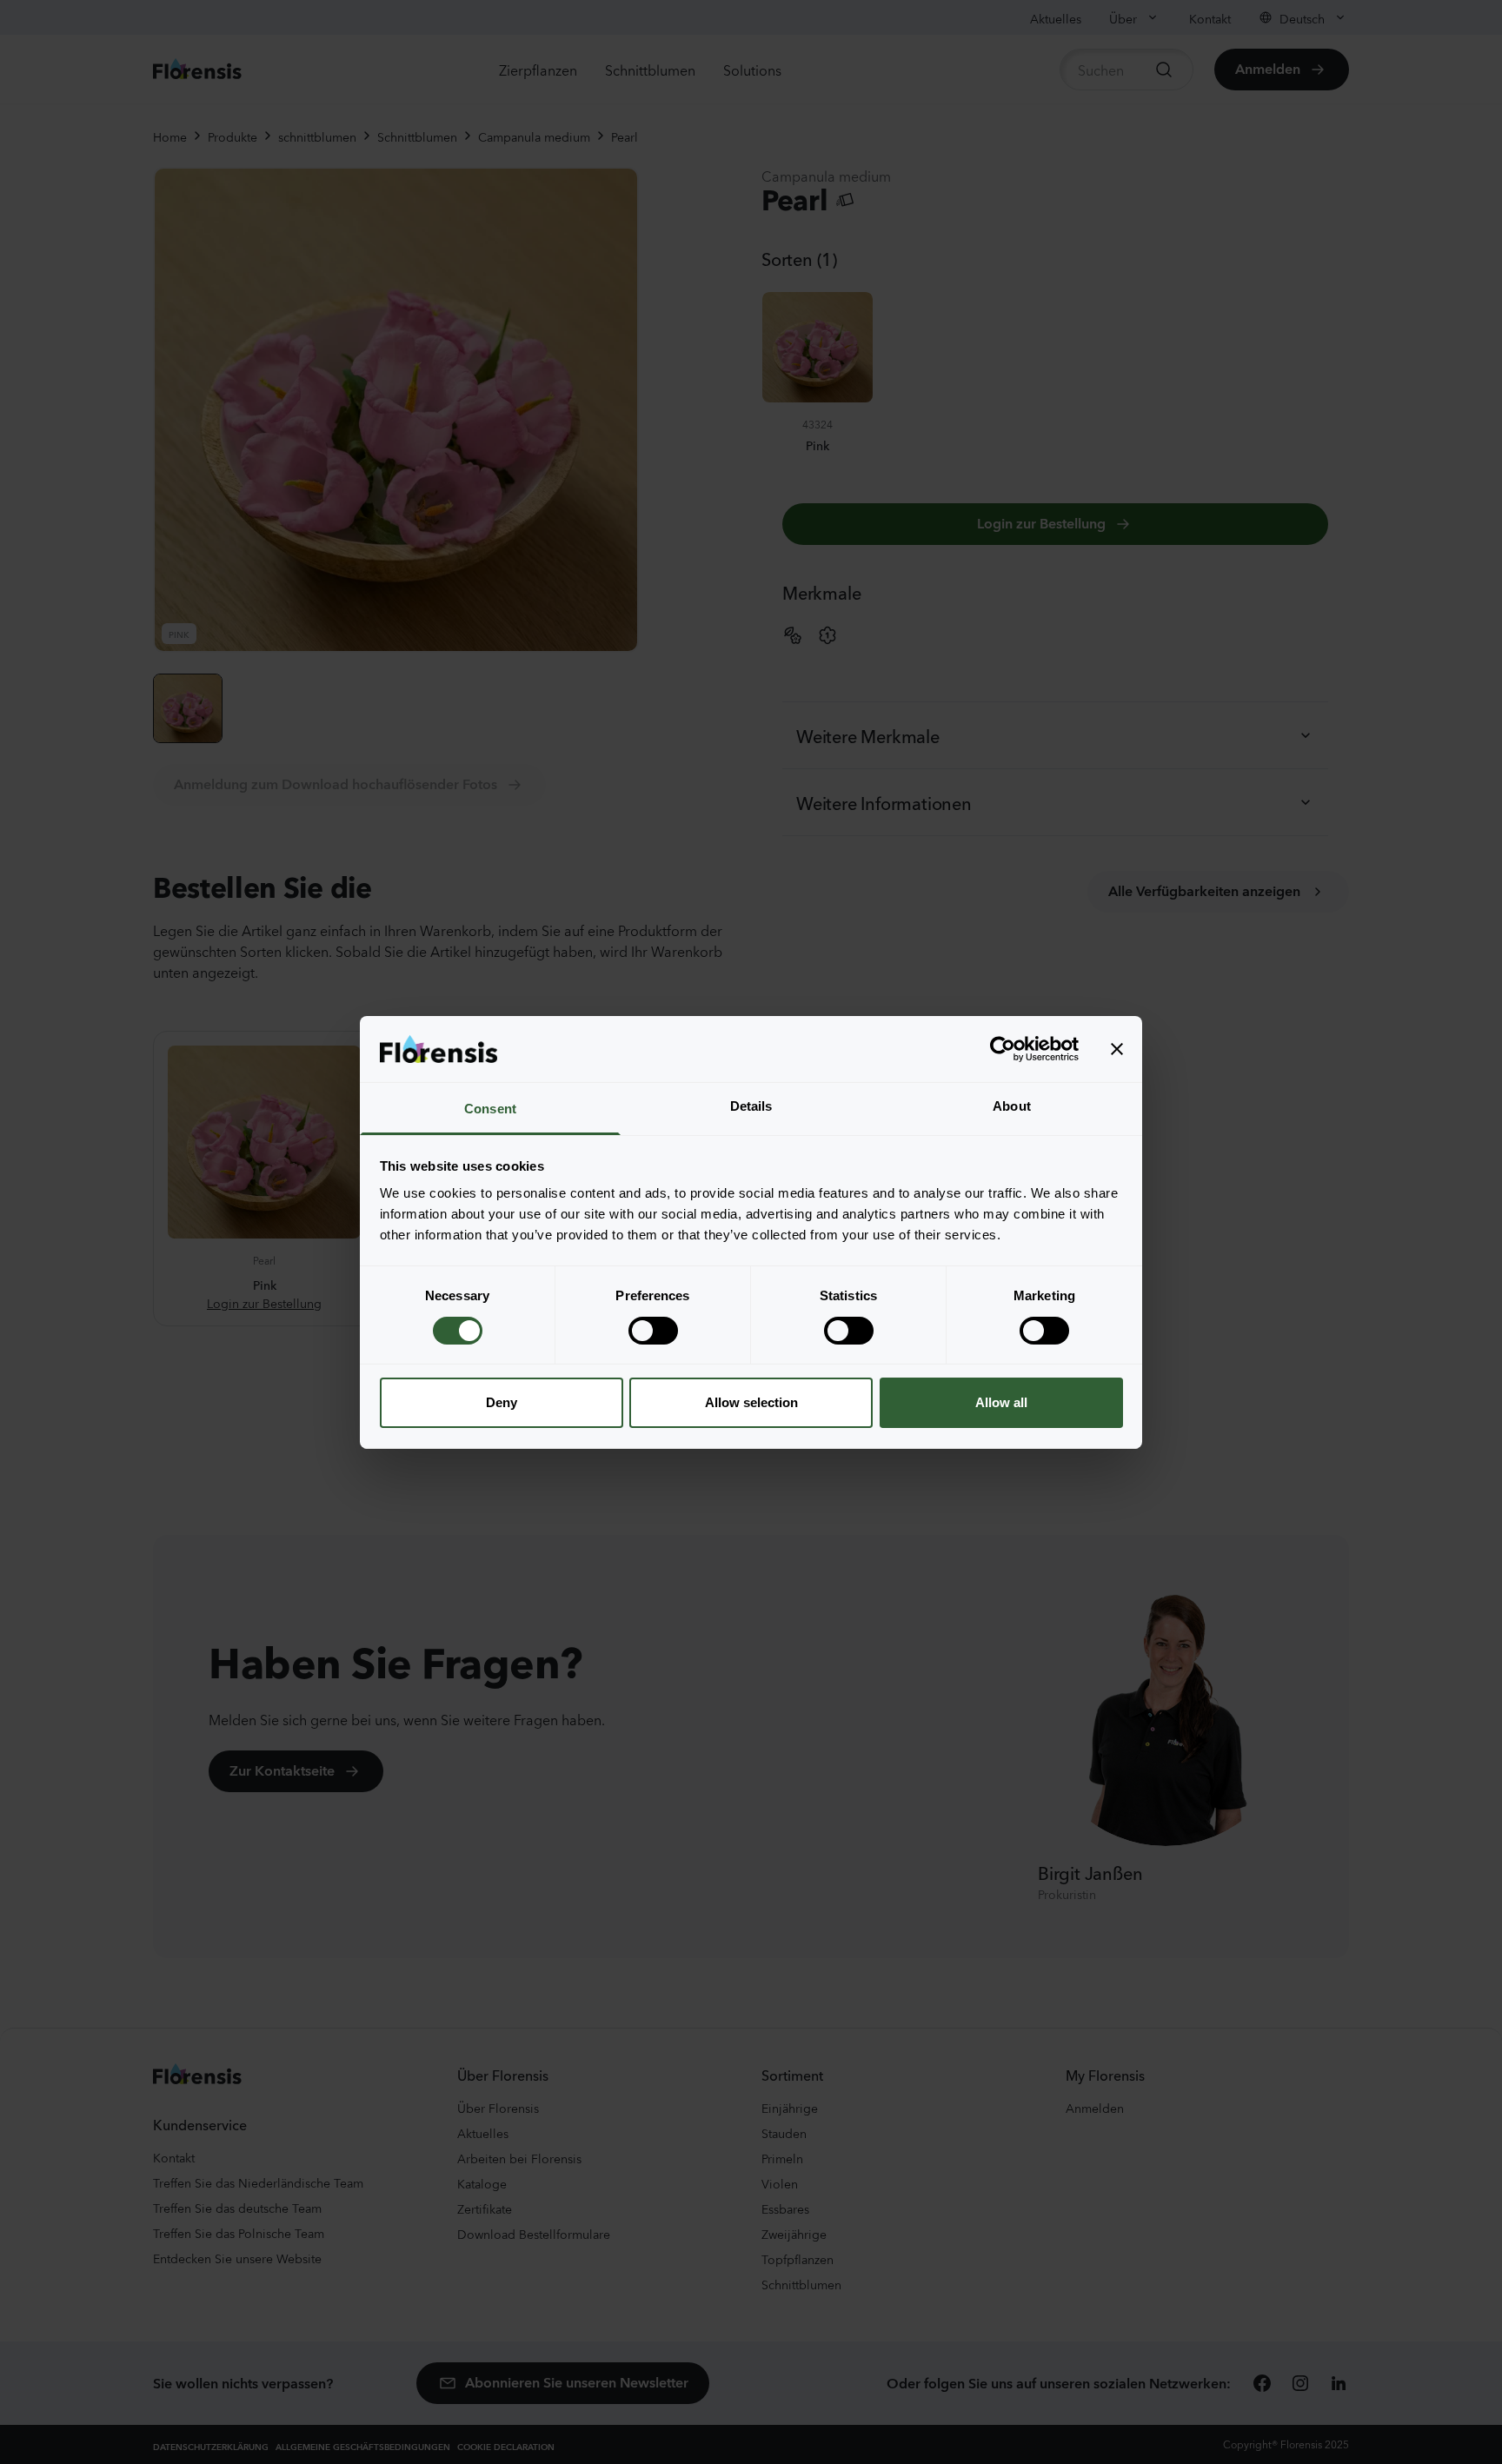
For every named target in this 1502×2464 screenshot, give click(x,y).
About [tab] (1012, 1106)
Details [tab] (751, 1106)
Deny (502, 1402)
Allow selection (751, 1402)
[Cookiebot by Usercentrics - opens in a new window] (1003, 1049)
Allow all (1001, 1402)
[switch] (653, 1331)
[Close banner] (1117, 1049)
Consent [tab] (490, 1109)
